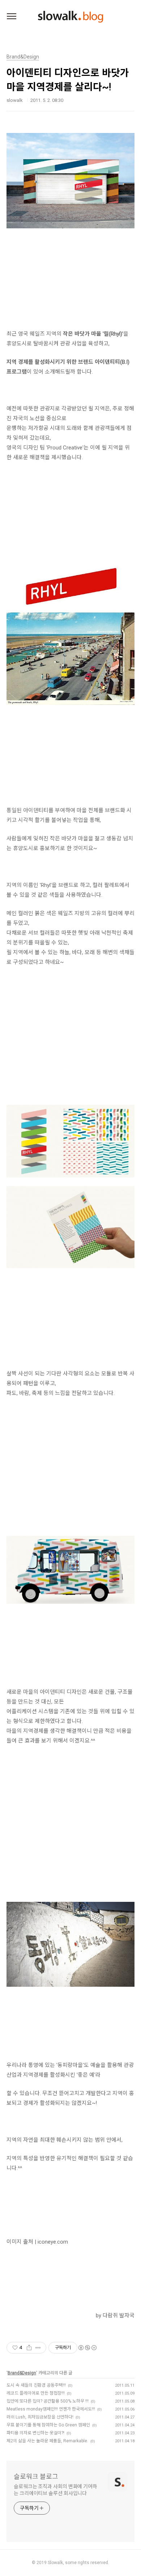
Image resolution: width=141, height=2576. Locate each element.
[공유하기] (29, 2348)
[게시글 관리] (38, 2348)
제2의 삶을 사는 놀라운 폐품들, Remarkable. (47, 2441)
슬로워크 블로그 (36, 2476)
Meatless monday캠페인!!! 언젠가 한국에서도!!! (51, 2409)
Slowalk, (56, 2563)
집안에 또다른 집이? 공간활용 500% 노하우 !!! (48, 2401)
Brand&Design (22, 2373)
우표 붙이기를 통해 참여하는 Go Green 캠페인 (48, 2425)
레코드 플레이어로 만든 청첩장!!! (36, 2393)
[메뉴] (12, 17)
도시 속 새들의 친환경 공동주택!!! (36, 2385)
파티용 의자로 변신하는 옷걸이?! (35, 2433)
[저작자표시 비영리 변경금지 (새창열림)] (87, 2348)
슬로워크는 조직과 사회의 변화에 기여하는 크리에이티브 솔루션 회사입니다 (55, 2490)
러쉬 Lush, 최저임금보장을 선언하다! (40, 2417)
